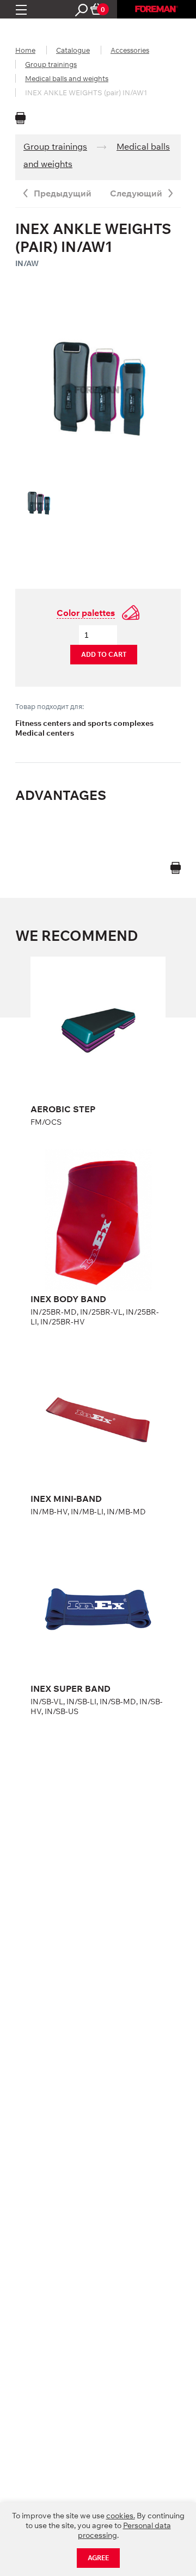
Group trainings (51, 64)
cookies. (121, 2516)
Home (25, 50)
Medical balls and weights (67, 78)
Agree (98, 2558)
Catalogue (73, 50)
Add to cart (104, 654)
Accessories (130, 50)
